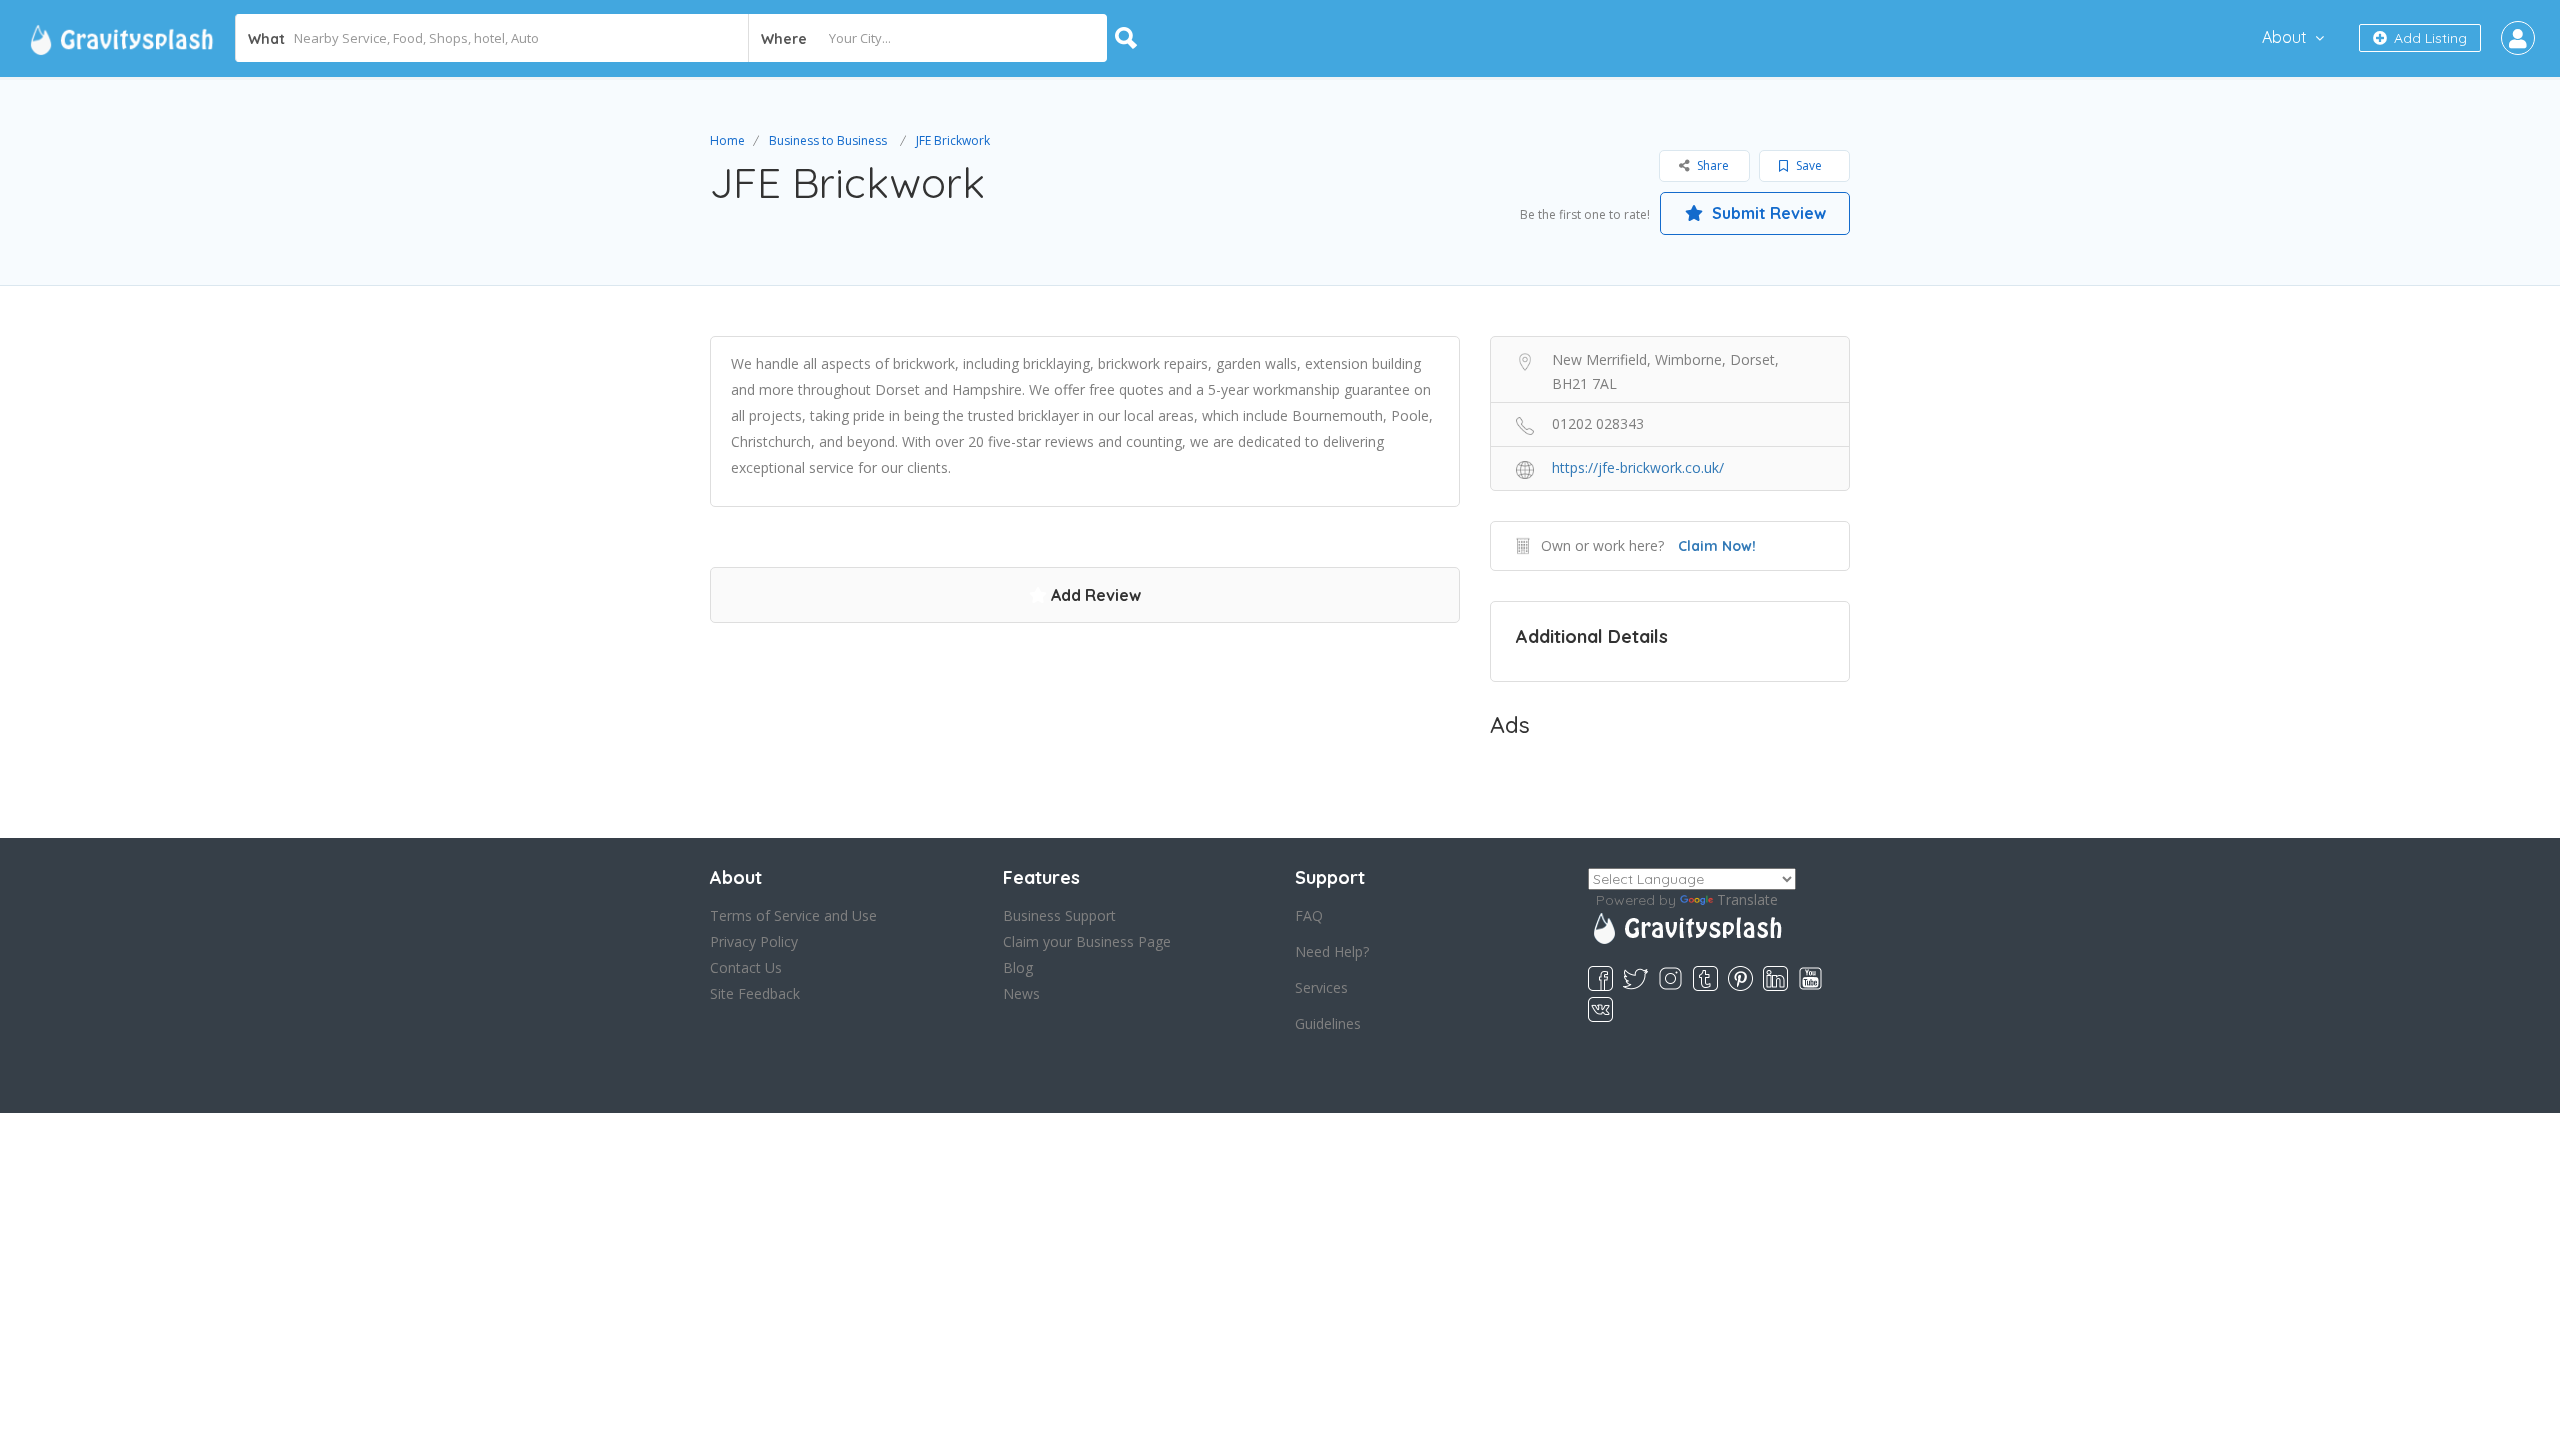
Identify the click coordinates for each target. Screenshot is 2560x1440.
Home (727, 140)
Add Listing (2428, 38)
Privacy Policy (754, 941)
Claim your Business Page (1087, 941)
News (1021, 993)
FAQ (1309, 915)
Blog (1018, 967)
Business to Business (828, 140)
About (2284, 37)
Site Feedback (755, 993)
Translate (1747, 899)
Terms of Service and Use (793, 915)
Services (1321, 987)
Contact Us (746, 967)
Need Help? (1332, 951)
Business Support (1059, 915)
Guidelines (1328, 1023)
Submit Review (1767, 213)
